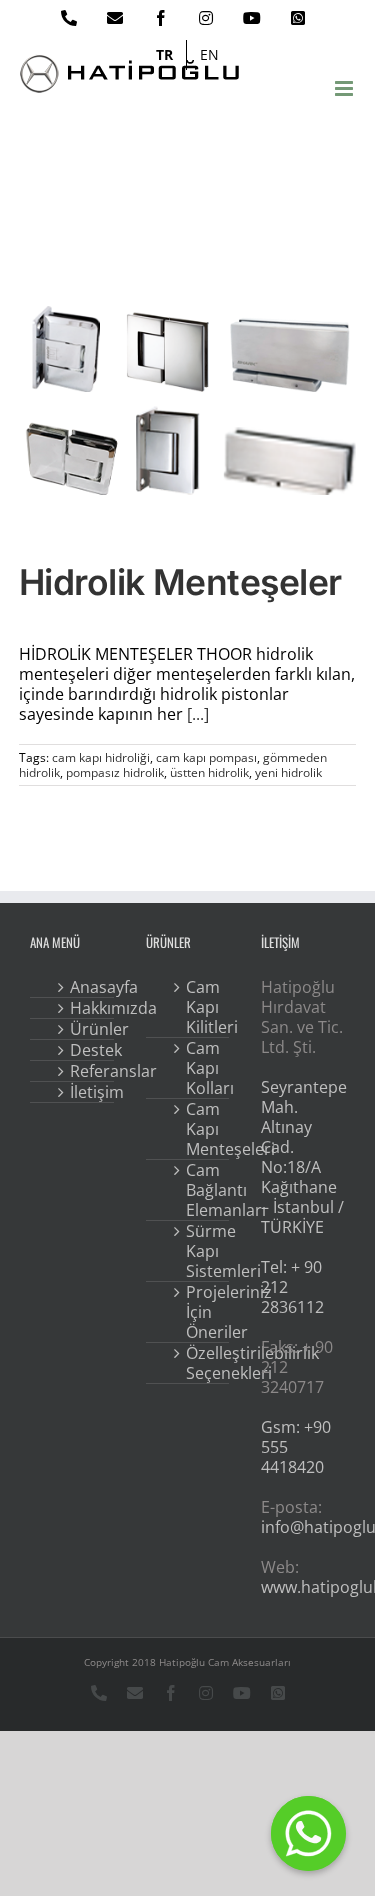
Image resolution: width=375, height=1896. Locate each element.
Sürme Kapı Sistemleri (202, 1251)
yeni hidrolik (288, 772)
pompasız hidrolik (115, 772)
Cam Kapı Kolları (202, 1068)
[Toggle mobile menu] (345, 88)
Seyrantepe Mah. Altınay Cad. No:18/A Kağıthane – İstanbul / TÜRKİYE (304, 1157)
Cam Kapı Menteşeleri (202, 1129)
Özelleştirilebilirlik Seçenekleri (202, 1363)
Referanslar (86, 1071)
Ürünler (86, 1029)
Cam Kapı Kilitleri (202, 1007)
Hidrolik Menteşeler (180, 582)
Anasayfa (86, 987)
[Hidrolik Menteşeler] (188, 405)
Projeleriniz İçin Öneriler (202, 1312)
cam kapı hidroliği (101, 757)
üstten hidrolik (209, 772)
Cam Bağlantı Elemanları (202, 1190)
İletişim (86, 1092)
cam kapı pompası (206, 757)
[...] (198, 714)
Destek (86, 1050)
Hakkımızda (86, 1008)
